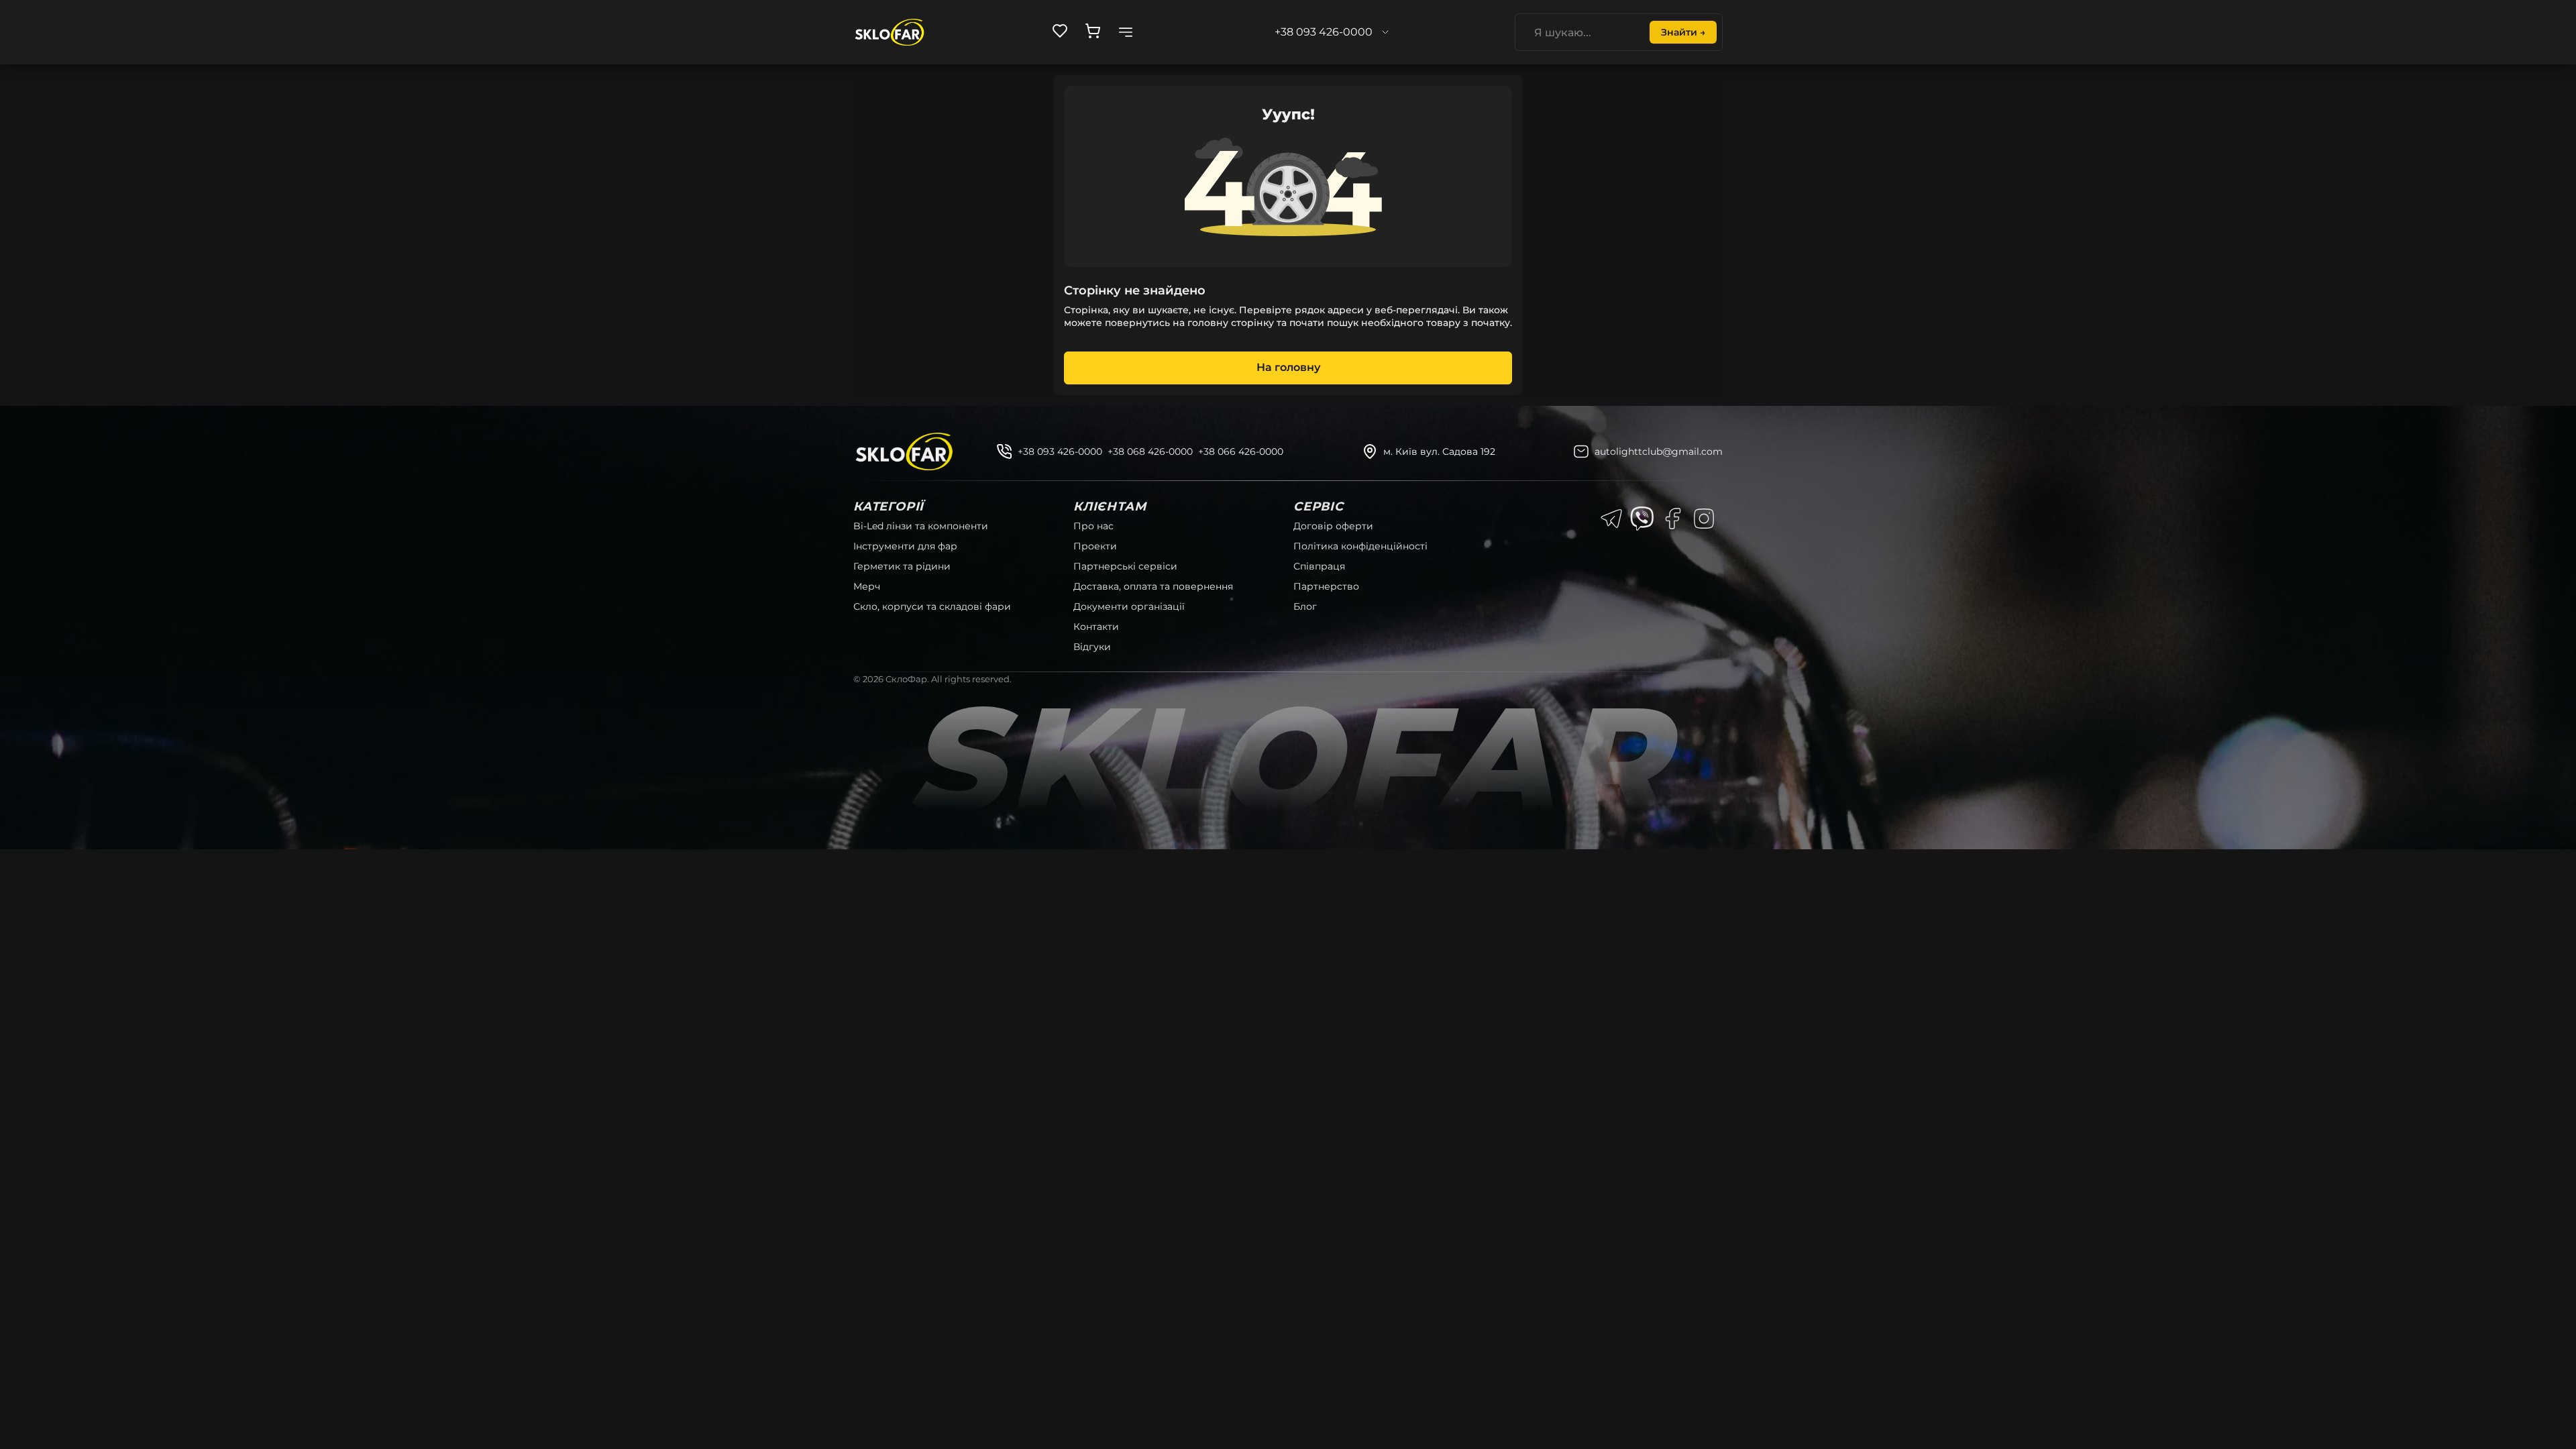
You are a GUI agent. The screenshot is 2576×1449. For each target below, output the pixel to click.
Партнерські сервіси (1125, 566)
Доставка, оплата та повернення (1153, 586)
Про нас (1093, 526)
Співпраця (1319, 566)
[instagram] (1704, 519)
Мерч (867, 586)
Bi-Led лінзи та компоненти (921, 526)
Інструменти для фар (905, 546)
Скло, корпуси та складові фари (932, 606)
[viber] (1642, 519)
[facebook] (1673, 519)
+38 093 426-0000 (1060, 451)
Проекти (1095, 546)
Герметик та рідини (902, 566)
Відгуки (1092, 647)
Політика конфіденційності (1360, 546)
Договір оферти (1333, 526)
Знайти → (1683, 32)
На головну (1288, 367)
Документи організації (1129, 606)
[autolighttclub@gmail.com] (1581, 451)
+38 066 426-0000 (1241, 451)
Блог (1305, 606)
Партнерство (1326, 586)
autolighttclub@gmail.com (1659, 451)
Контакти (1096, 627)
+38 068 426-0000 (1150, 451)
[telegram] (1611, 519)
